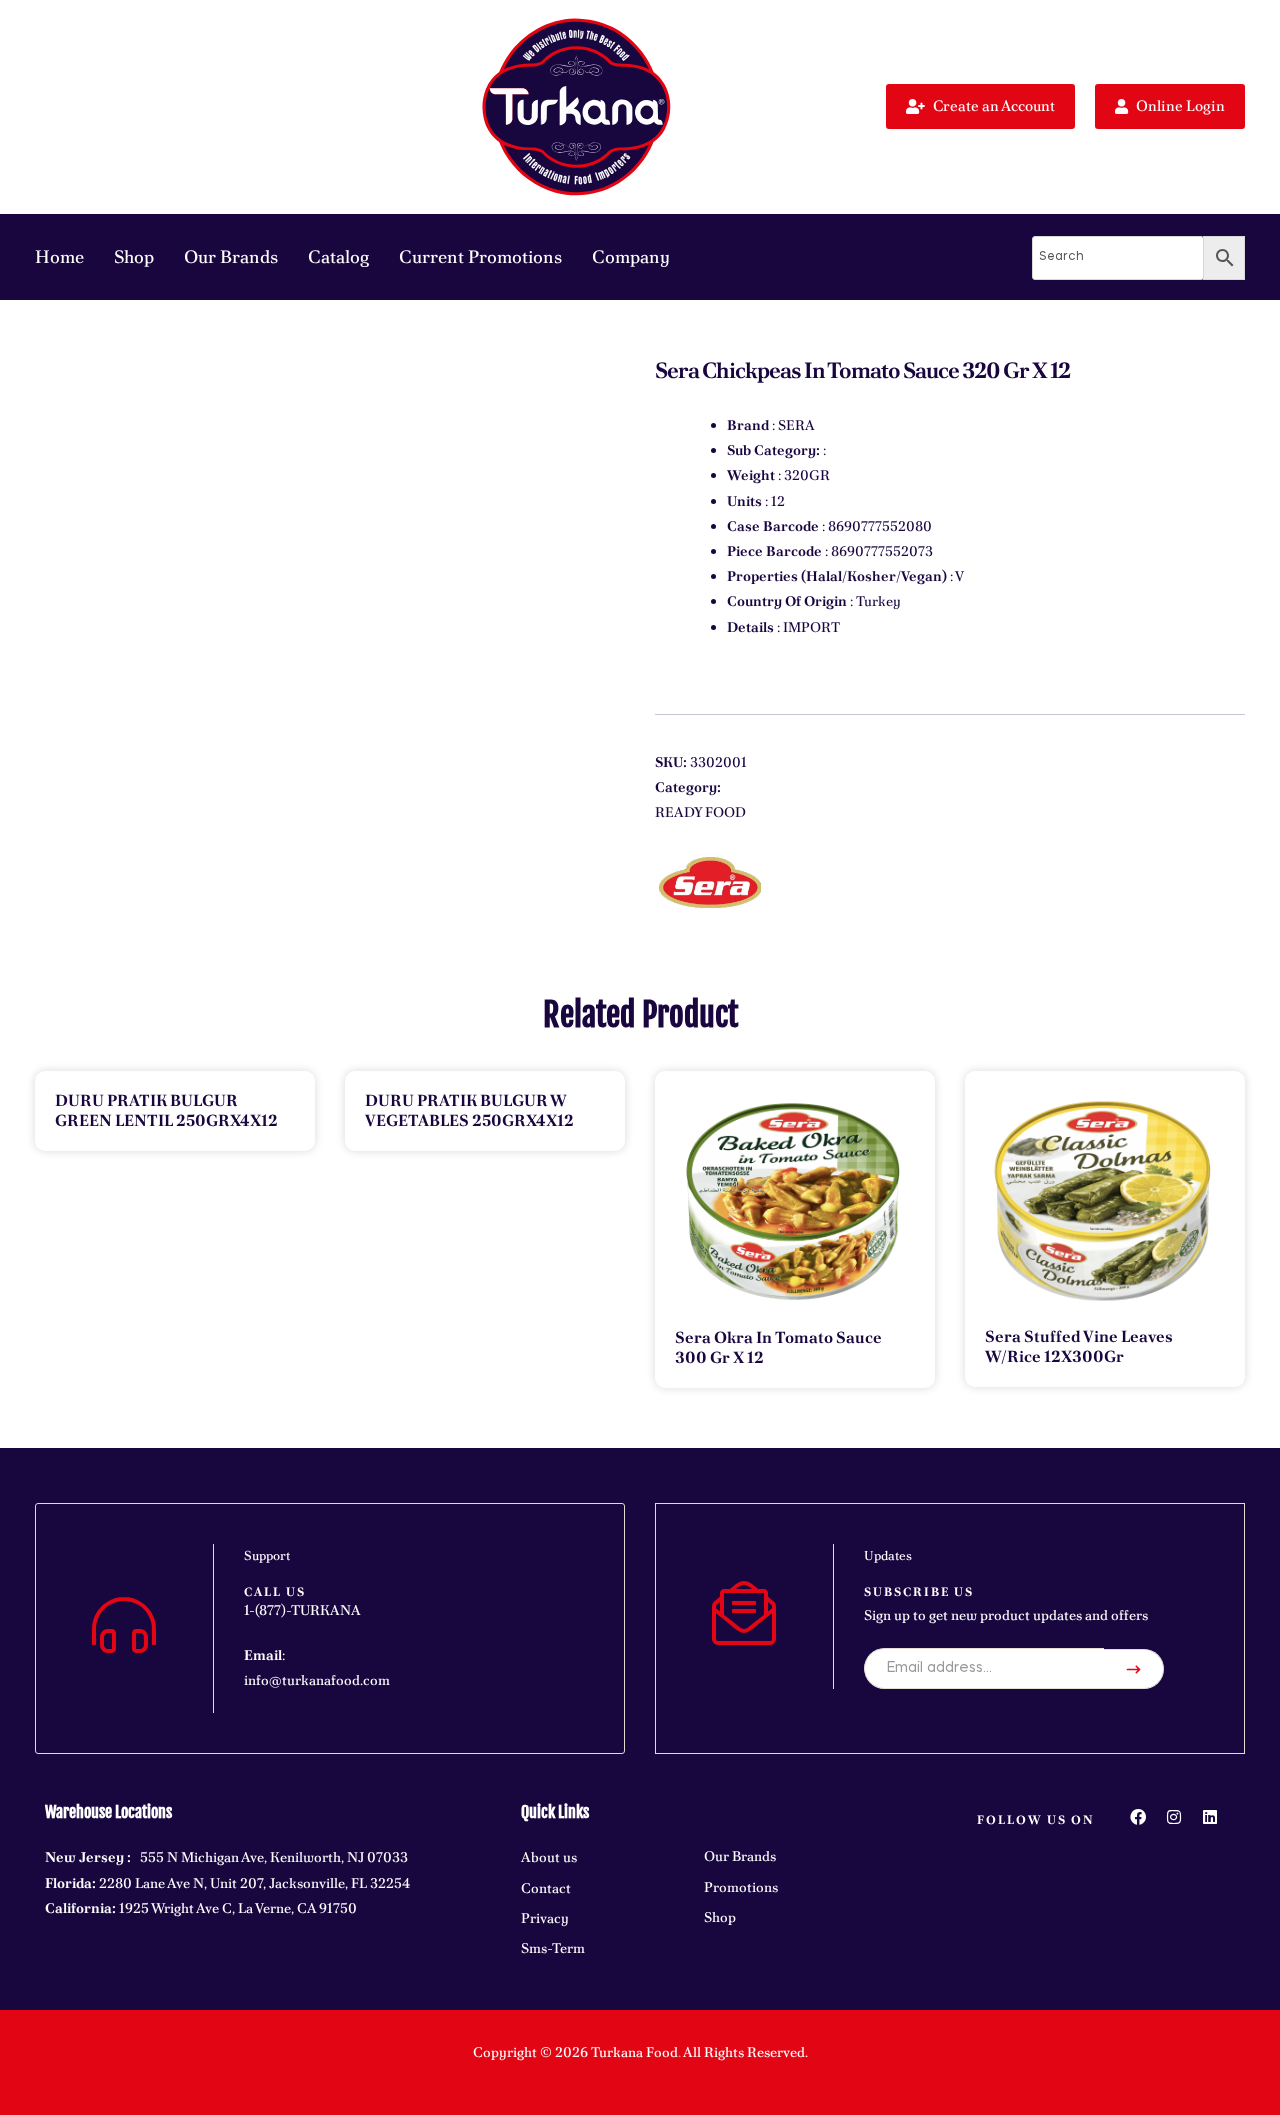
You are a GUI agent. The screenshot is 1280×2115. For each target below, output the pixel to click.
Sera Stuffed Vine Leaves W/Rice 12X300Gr (1079, 1346)
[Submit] (1134, 1669)
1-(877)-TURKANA (302, 1610)
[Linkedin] (1210, 1817)
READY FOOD (700, 812)
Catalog (338, 256)
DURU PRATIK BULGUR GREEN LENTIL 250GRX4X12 (166, 1110)
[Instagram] (1174, 1817)
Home (59, 256)
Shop (134, 256)
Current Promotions (480, 256)
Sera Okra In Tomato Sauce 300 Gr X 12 (778, 1347)
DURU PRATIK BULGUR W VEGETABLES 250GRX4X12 (469, 1110)
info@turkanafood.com (317, 1680)
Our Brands (231, 256)
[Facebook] (1138, 1817)
